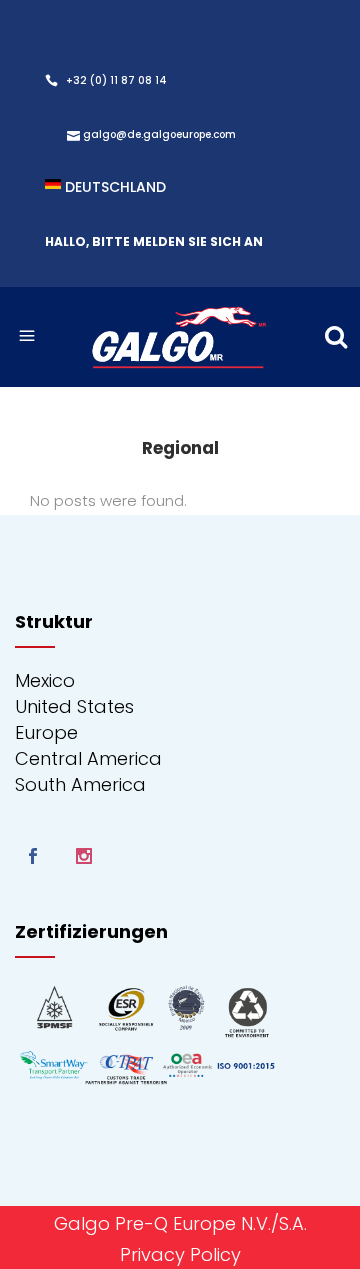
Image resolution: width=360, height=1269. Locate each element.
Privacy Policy (180, 1254)
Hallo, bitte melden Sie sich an (154, 241)
